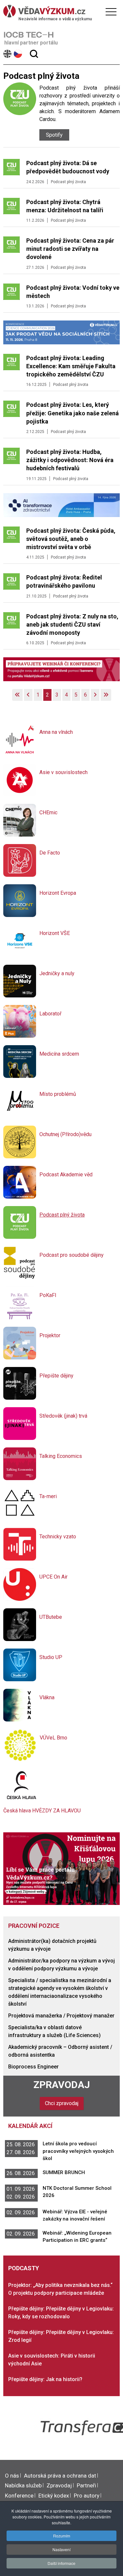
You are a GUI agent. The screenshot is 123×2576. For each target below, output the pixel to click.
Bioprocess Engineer (33, 2067)
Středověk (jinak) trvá (63, 1416)
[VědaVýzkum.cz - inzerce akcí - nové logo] (61, 669)
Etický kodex (54, 2496)
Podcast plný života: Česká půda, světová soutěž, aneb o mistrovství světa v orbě (71, 539)
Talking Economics (61, 1456)
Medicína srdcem (59, 1054)
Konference (19, 2496)
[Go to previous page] (28, 695)
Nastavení (61, 2549)
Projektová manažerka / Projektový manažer (61, 2016)
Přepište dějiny (56, 1376)
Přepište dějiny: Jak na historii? (45, 2379)
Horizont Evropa (58, 893)
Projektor (50, 1335)
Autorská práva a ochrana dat (60, 2476)
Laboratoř (50, 1014)
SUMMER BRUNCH (64, 2172)
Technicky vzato (58, 1537)
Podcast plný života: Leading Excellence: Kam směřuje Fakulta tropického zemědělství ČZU (71, 366)
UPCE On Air (53, 1577)
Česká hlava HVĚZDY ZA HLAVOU (42, 1811)
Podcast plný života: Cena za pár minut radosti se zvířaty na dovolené (70, 249)
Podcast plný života (68, 182)
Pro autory (87, 2496)
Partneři (86, 2485)
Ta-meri (48, 1496)
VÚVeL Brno (53, 1738)
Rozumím (62, 2536)
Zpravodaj (62, 2085)
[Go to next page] (95, 695)
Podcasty (24, 2268)
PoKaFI (48, 1295)
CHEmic (48, 813)
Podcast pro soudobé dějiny (72, 1255)
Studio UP (51, 1657)
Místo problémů (58, 1094)
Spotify (54, 135)
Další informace (61, 2563)
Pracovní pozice (34, 1926)
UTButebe (51, 1617)
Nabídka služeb (23, 2485)
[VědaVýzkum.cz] (60, 11)
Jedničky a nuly (57, 973)
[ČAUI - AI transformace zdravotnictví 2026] (61, 504)
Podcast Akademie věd (66, 1175)
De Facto (50, 853)
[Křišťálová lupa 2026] (61, 1868)
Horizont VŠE (55, 933)
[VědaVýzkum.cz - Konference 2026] (61, 332)
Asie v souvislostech (63, 772)
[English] (8, 54)
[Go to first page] (17, 695)
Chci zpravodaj (62, 2103)
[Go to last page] (106, 695)
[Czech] (18, 54)
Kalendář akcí (30, 2126)
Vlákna (47, 1697)
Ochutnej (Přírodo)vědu (65, 1134)
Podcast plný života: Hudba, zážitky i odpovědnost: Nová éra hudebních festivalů (70, 460)
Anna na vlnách (56, 732)
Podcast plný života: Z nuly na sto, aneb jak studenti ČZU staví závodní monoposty (72, 624)
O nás (12, 2476)
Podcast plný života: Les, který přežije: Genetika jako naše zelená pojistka (72, 413)
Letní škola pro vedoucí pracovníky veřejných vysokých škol (78, 2151)
